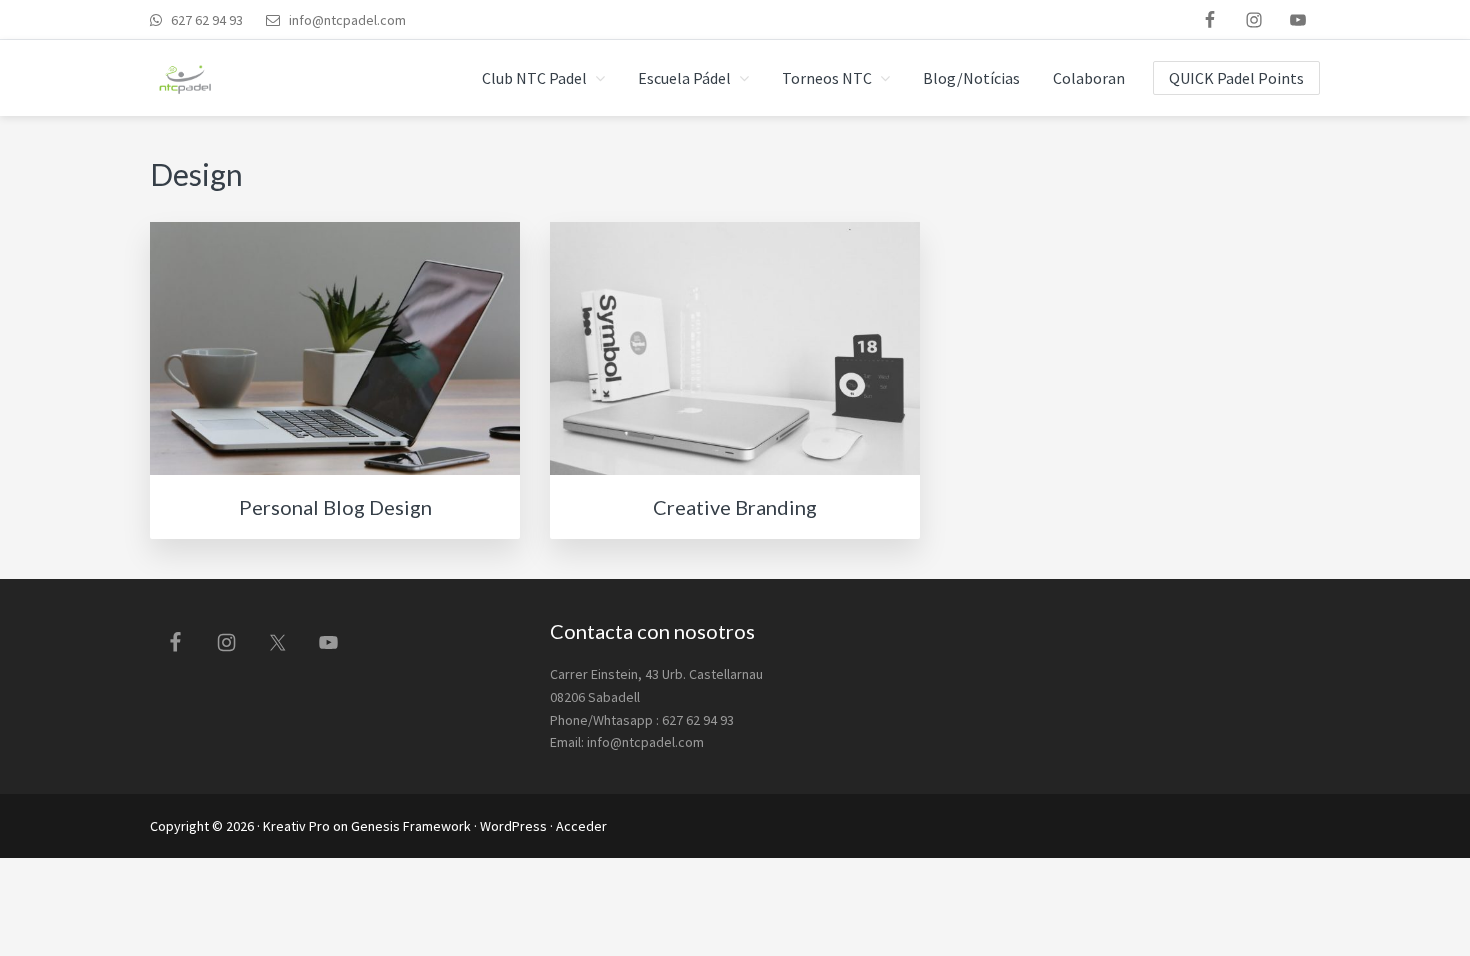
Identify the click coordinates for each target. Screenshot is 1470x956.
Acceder (581, 826)
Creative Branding (735, 507)
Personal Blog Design (335, 507)
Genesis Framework (411, 826)
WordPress (513, 826)
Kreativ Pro (296, 826)
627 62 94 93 (205, 20)
